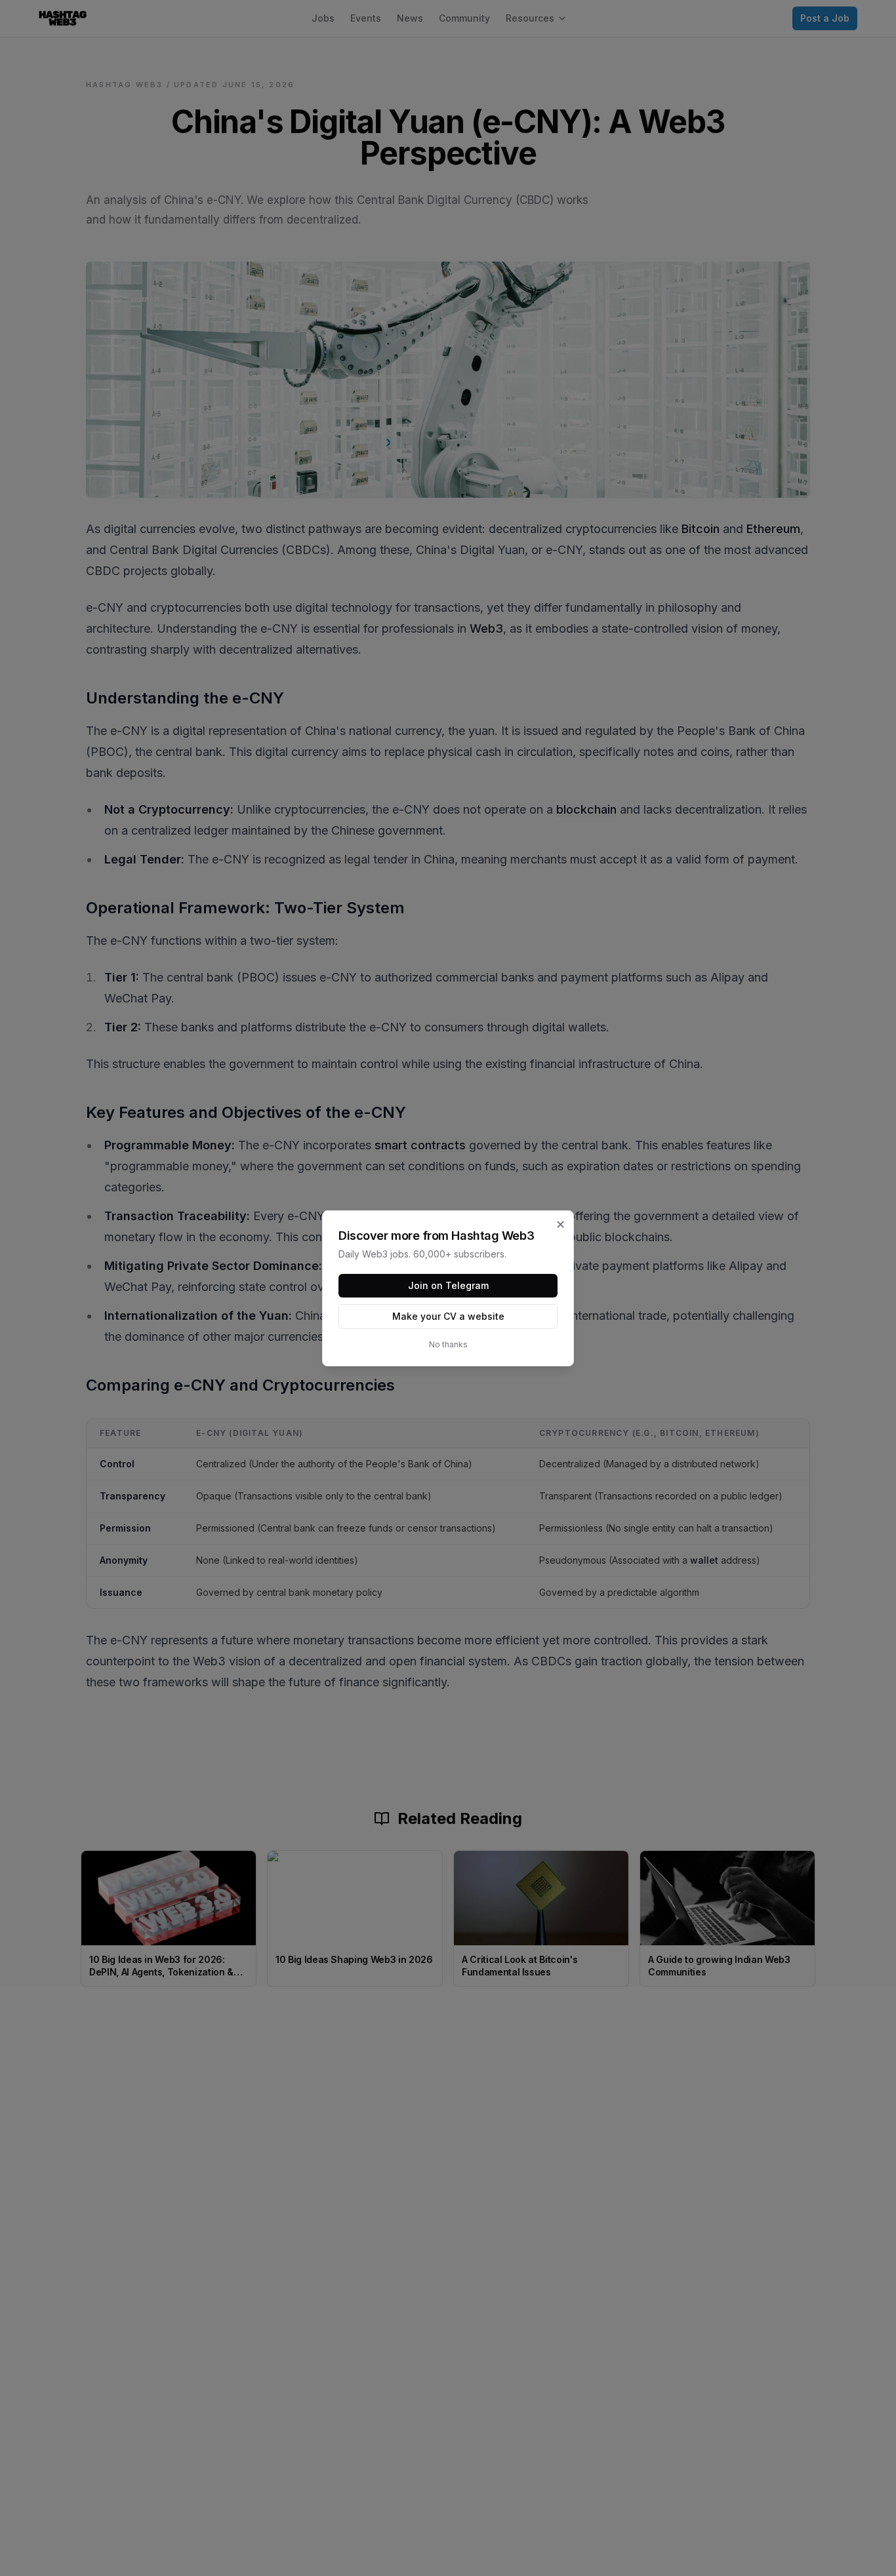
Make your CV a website (448, 1316)
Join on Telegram (448, 1285)
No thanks (448, 1344)
